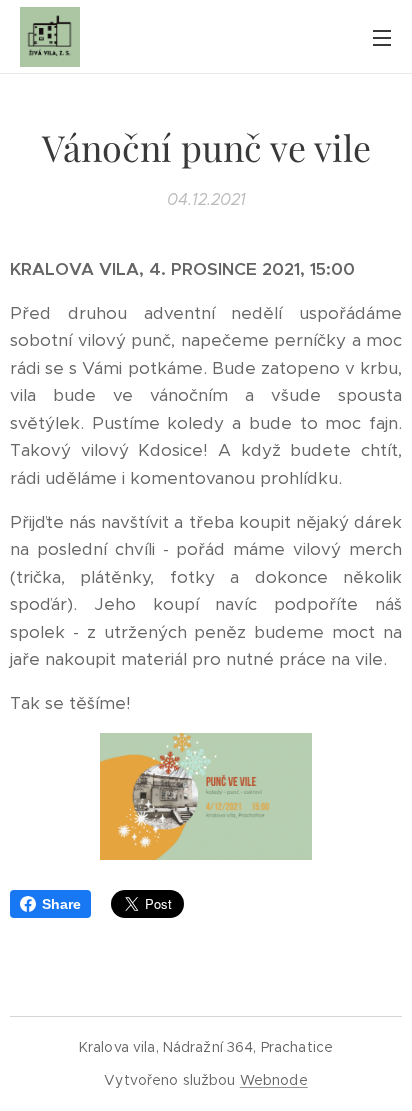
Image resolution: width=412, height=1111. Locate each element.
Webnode (274, 1080)
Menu (382, 37)
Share (61, 904)
